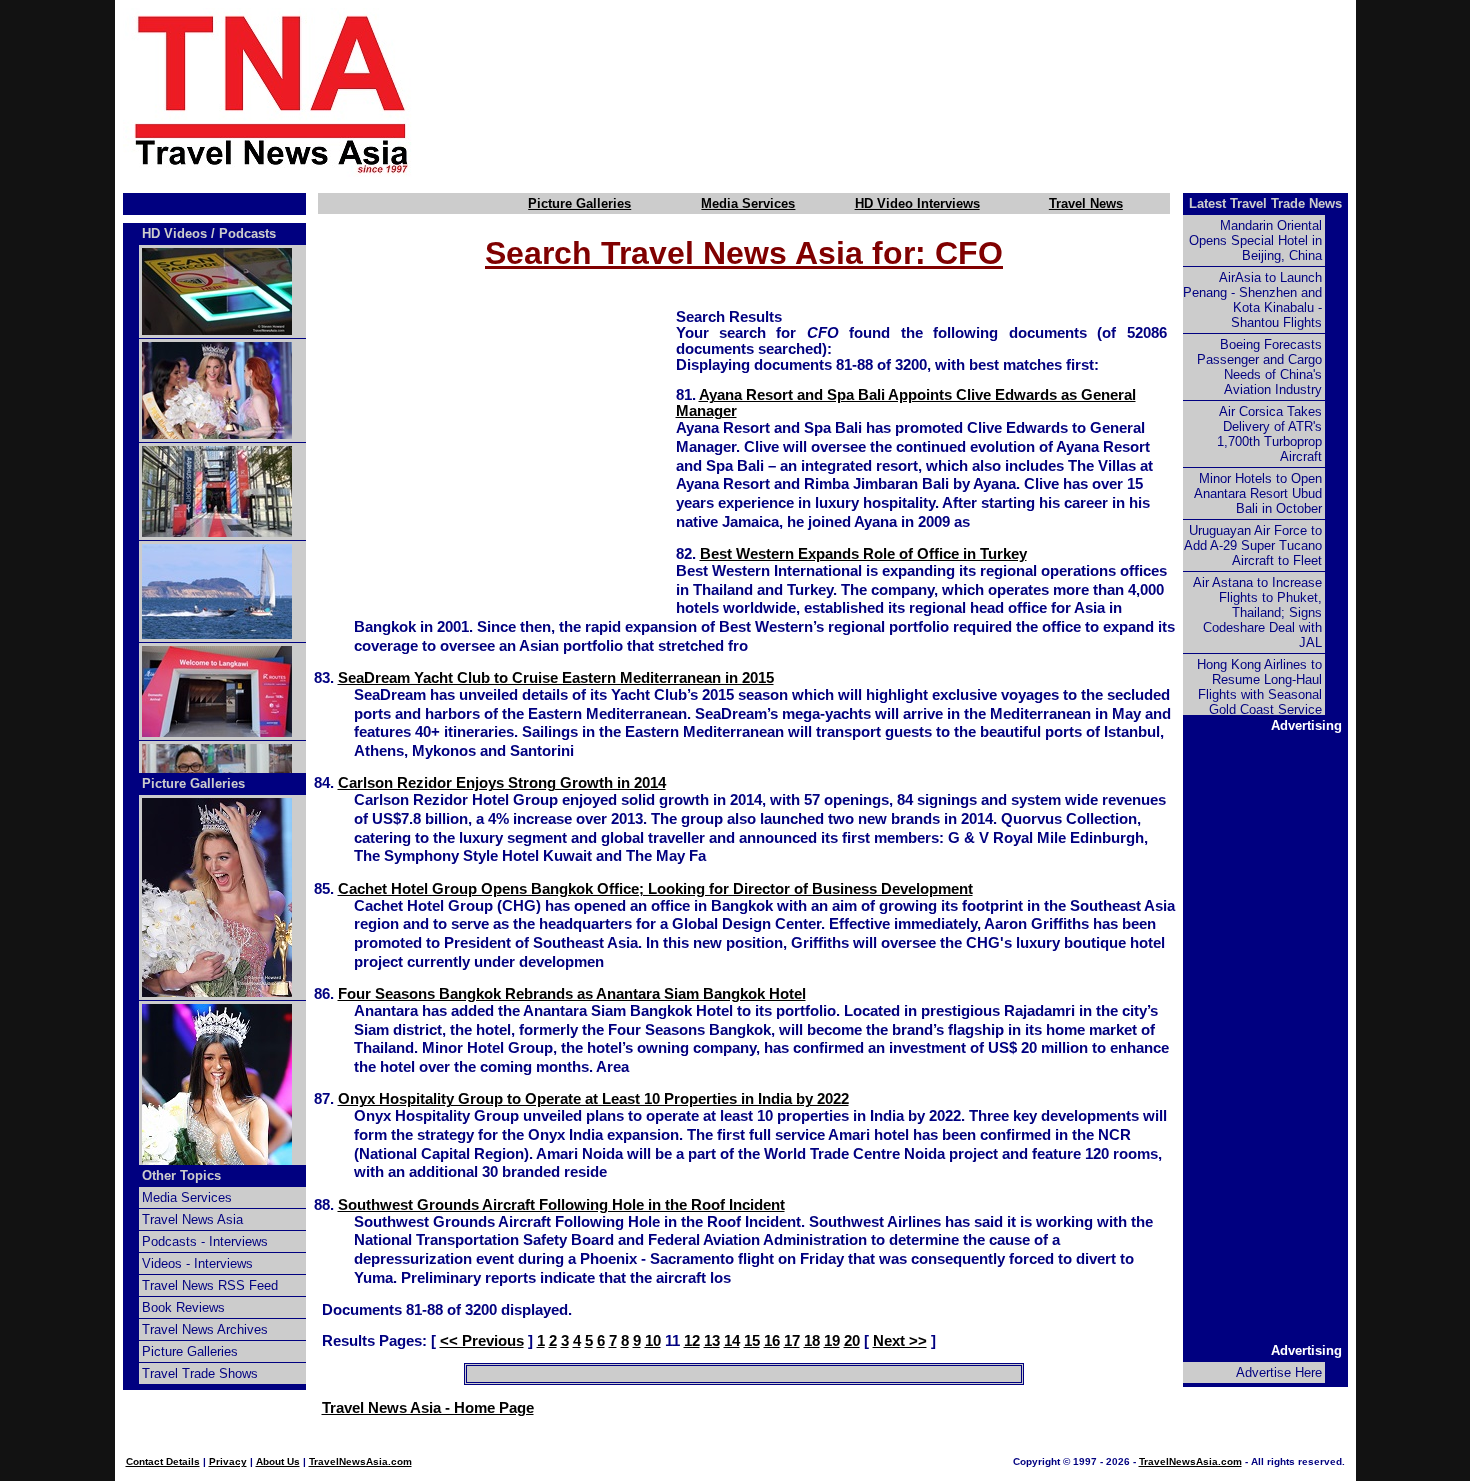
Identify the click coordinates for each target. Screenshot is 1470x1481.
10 (653, 1341)
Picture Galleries (579, 203)
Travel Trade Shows (200, 1373)
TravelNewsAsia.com (360, 1461)
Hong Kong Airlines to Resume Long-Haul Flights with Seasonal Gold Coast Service (1259, 687)
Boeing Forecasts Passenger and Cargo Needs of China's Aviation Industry (1259, 367)
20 (852, 1341)
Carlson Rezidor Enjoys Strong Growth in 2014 (502, 783)
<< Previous (482, 1341)
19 (832, 1341)
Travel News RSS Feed (210, 1285)
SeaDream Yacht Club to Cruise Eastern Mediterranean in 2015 (556, 678)
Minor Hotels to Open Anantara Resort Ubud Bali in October (1258, 493)
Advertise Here (1279, 1372)
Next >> (900, 1341)
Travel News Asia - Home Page (428, 1408)
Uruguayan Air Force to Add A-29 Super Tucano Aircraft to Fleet (1253, 545)
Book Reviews (183, 1307)
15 (752, 1341)
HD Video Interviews (917, 203)
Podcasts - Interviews (205, 1241)
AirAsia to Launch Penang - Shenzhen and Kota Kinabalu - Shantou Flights (1252, 300)
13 (712, 1341)
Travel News (1086, 203)
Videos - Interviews (197, 1263)
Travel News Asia (192, 1219)
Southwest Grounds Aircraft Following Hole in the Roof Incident (561, 1205)
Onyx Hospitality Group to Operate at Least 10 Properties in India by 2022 (593, 1099)
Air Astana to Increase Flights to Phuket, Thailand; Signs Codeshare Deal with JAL (1257, 612)
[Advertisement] (917, 93)
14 (732, 1341)
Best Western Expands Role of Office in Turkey (863, 554)
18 (812, 1341)
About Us (278, 1461)
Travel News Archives (205, 1329)
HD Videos (174, 233)
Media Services (748, 203)
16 (772, 1341)
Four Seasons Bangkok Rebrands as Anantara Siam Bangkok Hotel (572, 994)
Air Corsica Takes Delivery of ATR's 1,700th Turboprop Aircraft (1269, 434)
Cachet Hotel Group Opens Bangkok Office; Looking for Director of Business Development (655, 889)
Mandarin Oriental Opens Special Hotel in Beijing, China (1255, 240)
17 (792, 1341)
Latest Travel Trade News (1265, 203)
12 (692, 1341)
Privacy (228, 1461)
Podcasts (247, 233)
